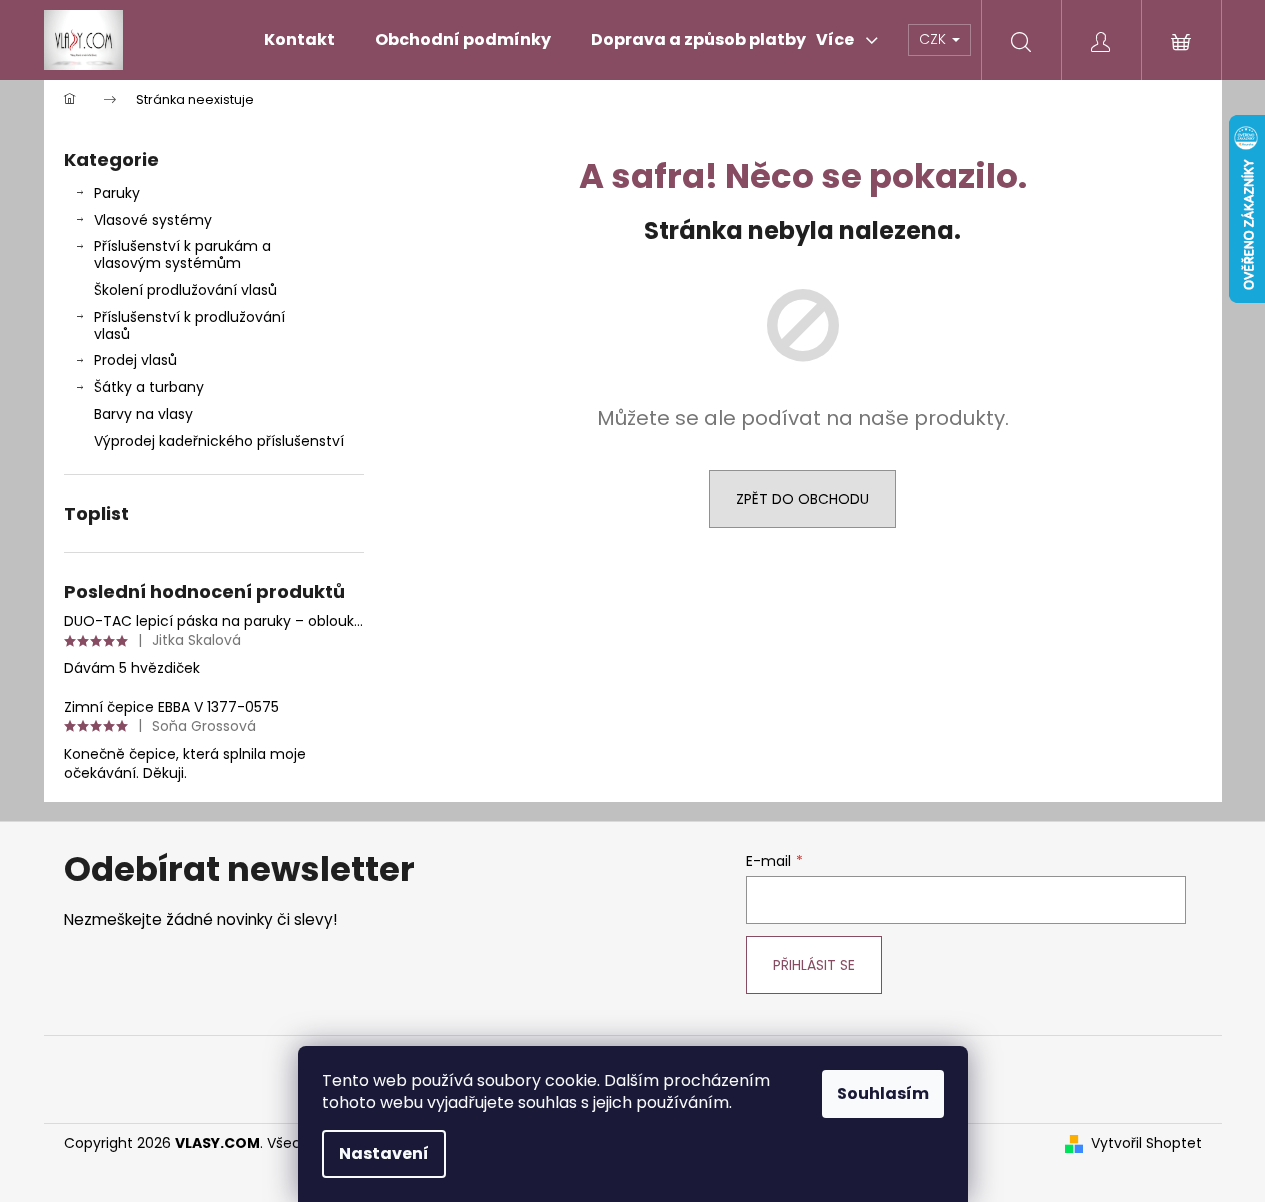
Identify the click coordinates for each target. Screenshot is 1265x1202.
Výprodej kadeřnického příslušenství (219, 441)
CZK (934, 39)
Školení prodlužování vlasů (185, 290)
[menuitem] (299, 40)
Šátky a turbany (149, 387)
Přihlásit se (814, 965)
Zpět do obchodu (802, 499)
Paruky (117, 193)
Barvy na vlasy (143, 414)
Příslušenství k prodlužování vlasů (189, 325)
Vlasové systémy (153, 220)
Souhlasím (883, 1093)
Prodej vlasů (135, 360)
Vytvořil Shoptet (1146, 1143)
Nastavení (384, 1153)
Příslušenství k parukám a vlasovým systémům (182, 254)
